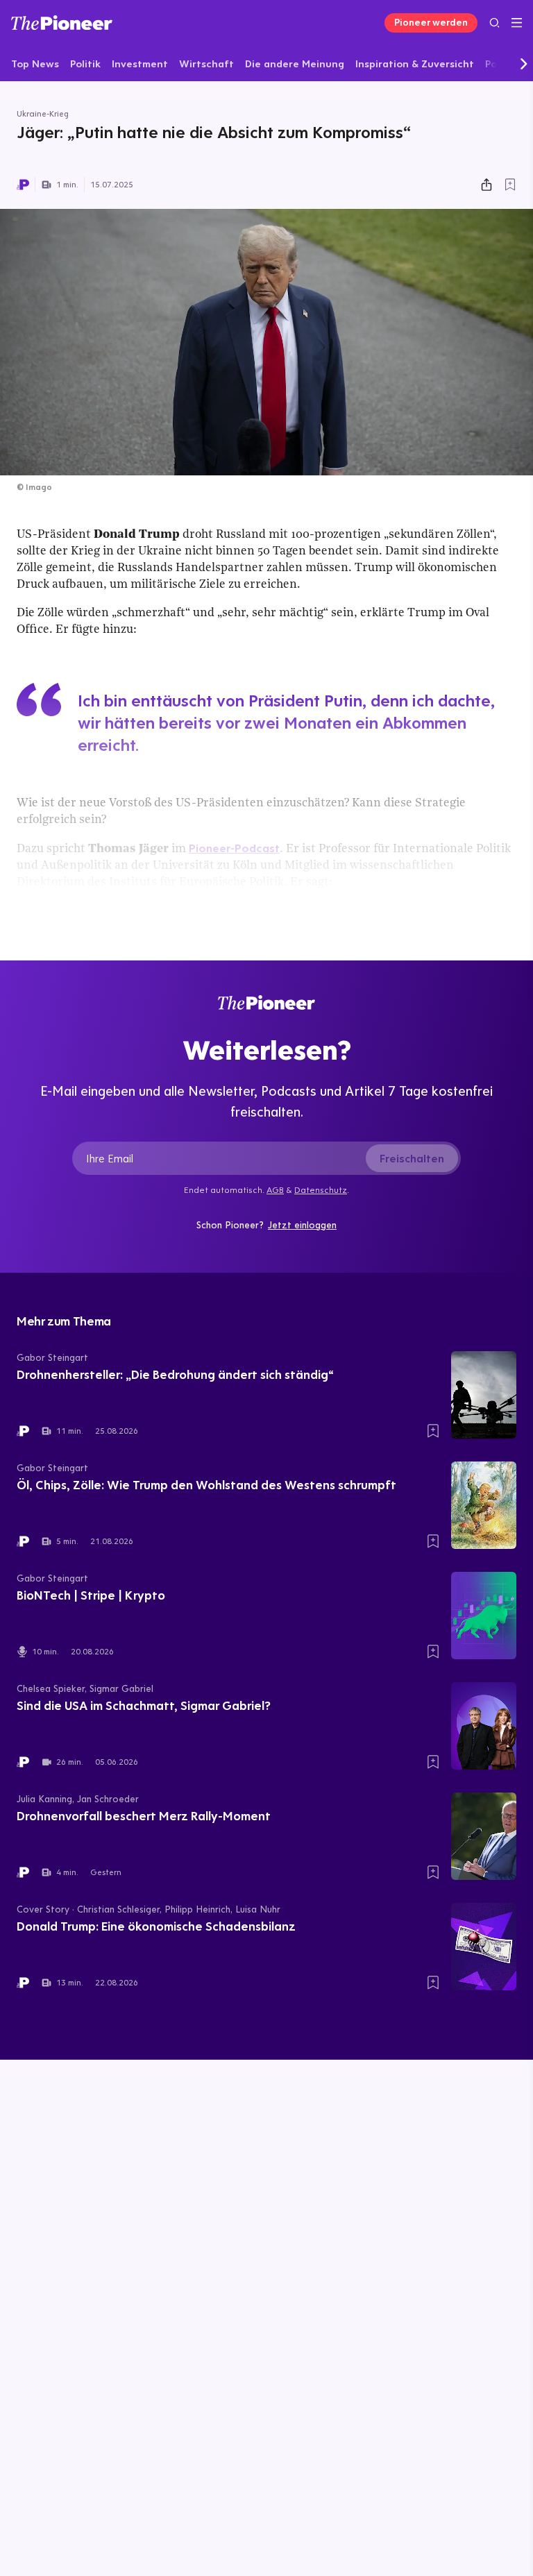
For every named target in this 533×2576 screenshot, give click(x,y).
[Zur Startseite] (62, 23)
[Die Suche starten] (494, 23)
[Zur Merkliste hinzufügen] (510, 185)
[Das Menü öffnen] (517, 23)
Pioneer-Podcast (234, 848)
